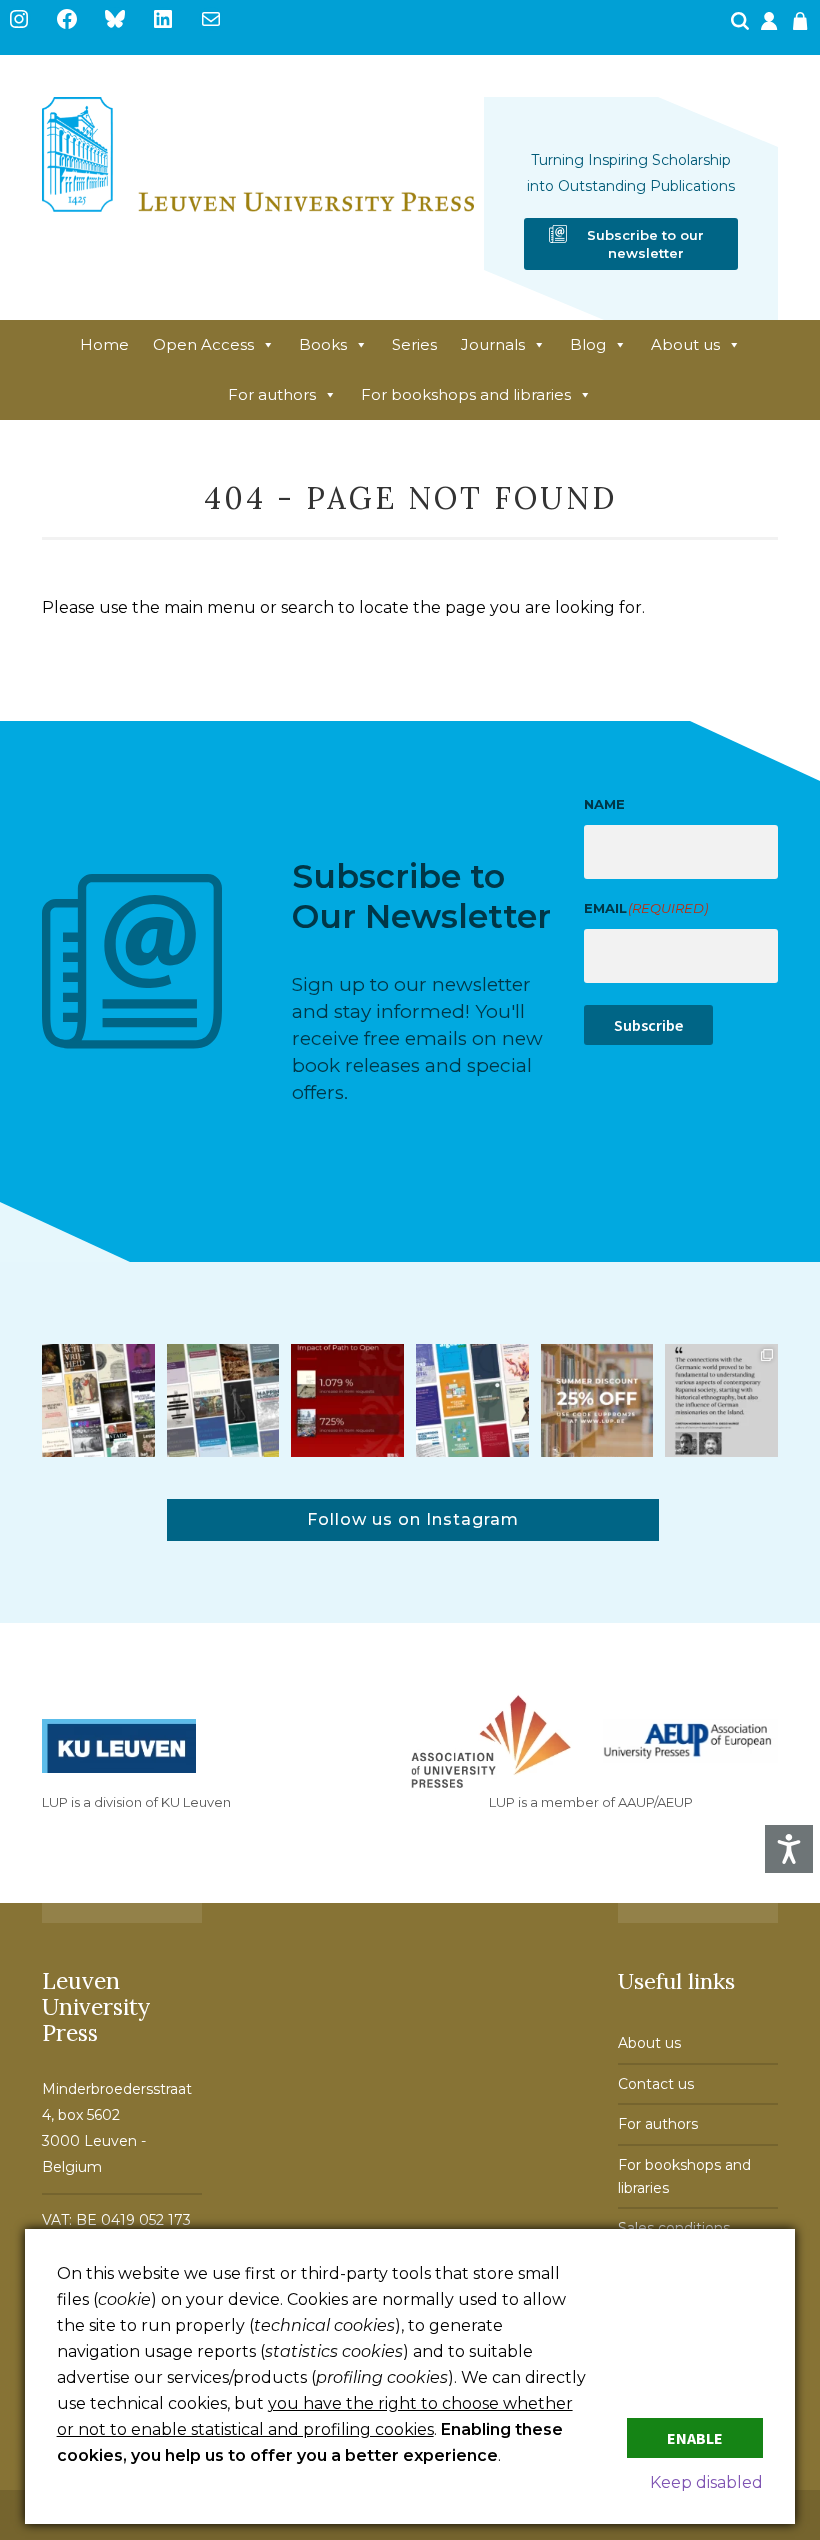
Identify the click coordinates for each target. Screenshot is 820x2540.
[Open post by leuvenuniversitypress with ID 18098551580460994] (597, 1400)
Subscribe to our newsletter (645, 244)
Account (771, 27)
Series (414, 344)
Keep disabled (706, 2482)
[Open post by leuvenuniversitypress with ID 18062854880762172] (223, 1400)
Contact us (656, 2084)
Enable (695, 2438)
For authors (272, 394)
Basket (803, 27)
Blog (588, 344)
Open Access (203, 344)
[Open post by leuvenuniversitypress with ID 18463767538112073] (347, 1400)
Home (104, 344)
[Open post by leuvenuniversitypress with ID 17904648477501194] (98, 1400)
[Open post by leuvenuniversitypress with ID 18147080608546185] (472, 1400)
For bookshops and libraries (466, 394)
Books (323, 344)
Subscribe (648, 1025)
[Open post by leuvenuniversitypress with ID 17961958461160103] (721, 1400)
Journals (493, 344)
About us (685, 344)
